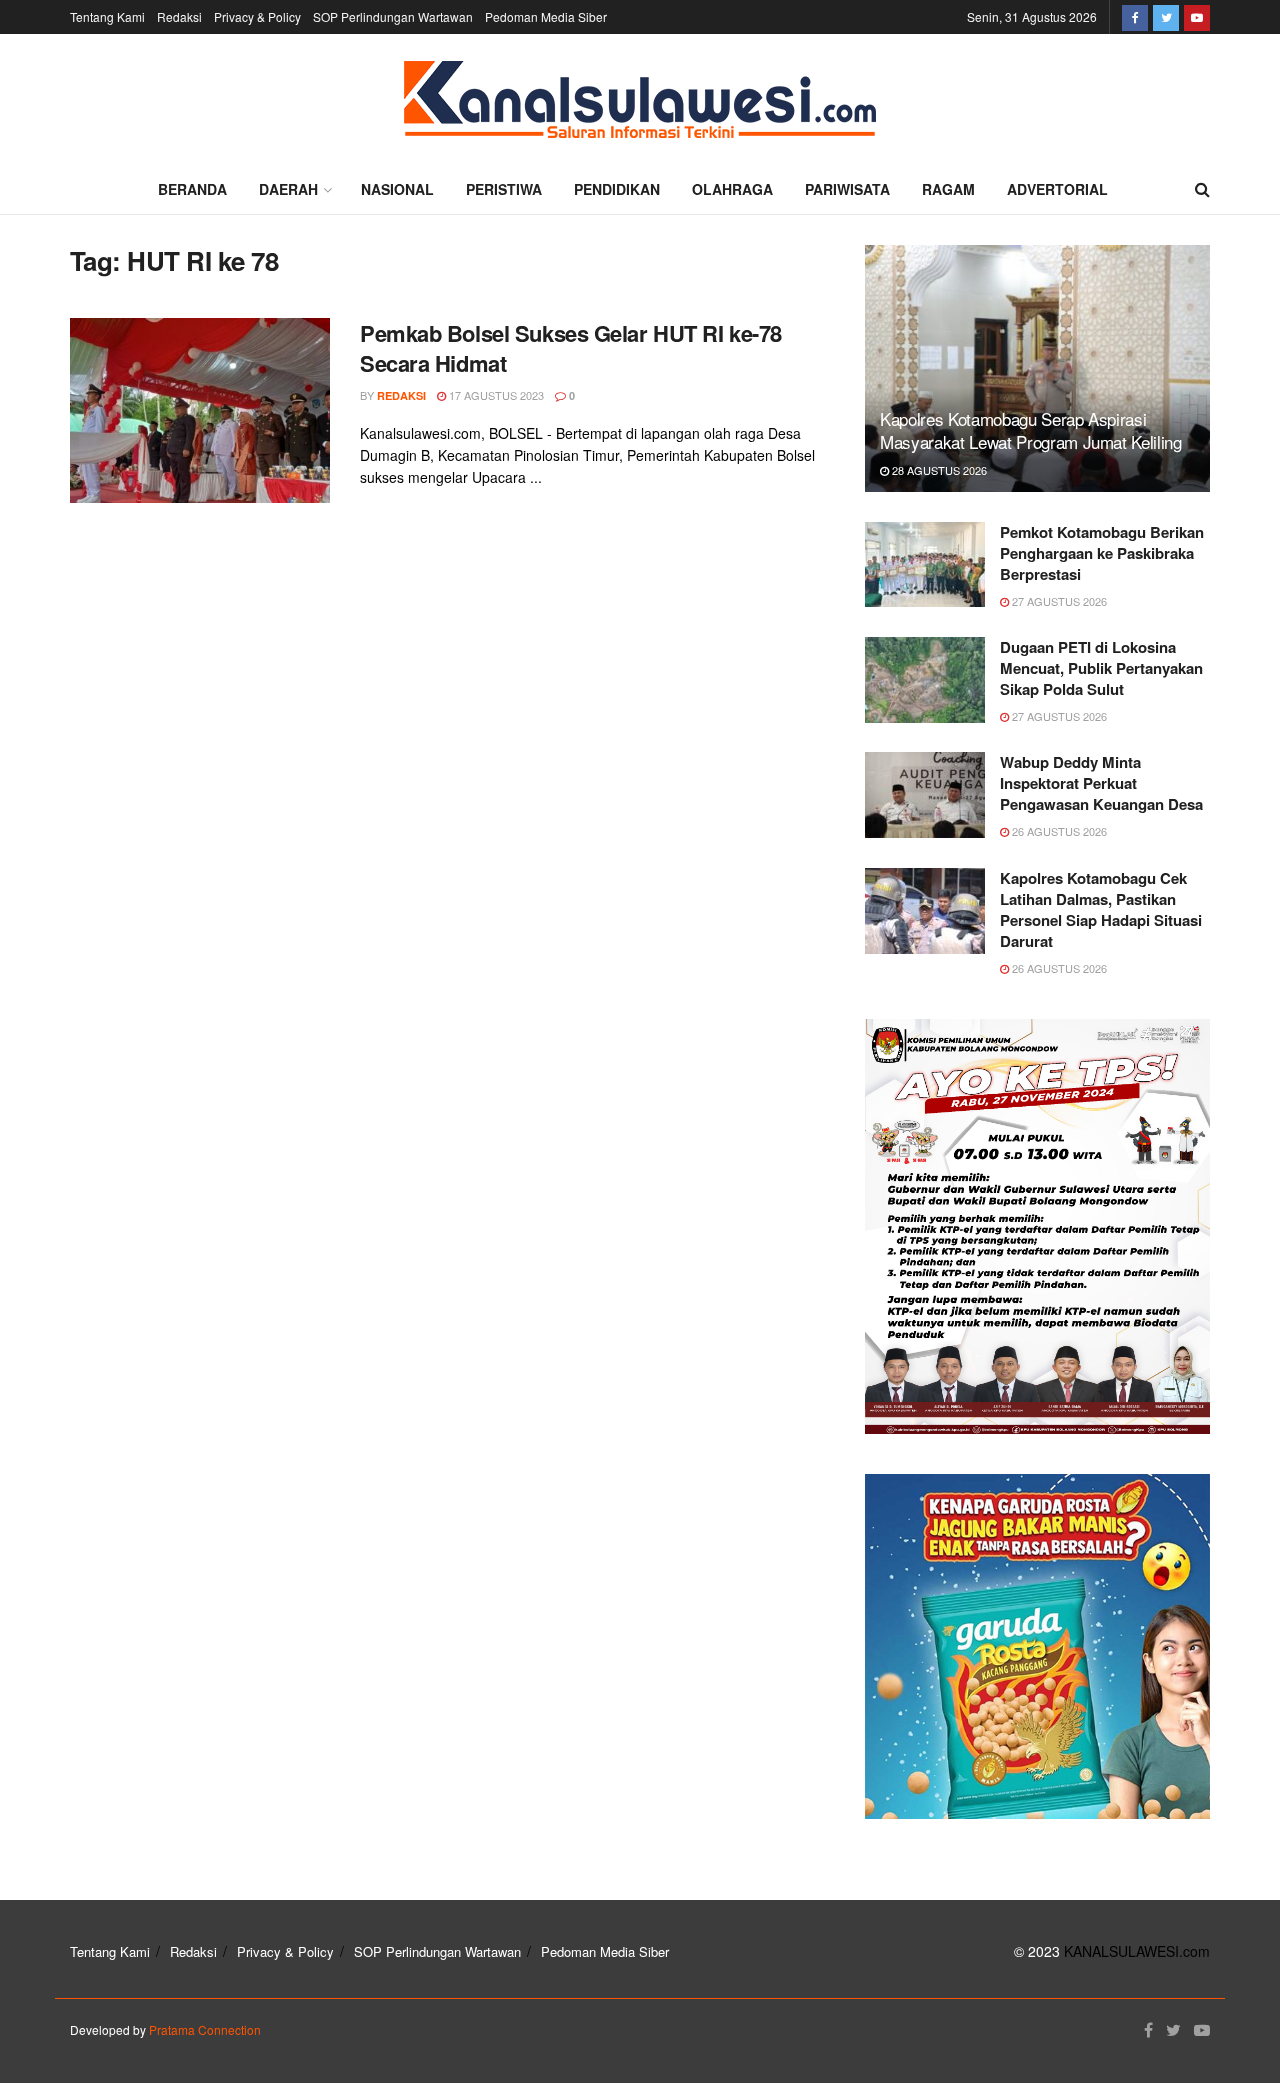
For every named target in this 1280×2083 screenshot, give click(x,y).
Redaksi (179, 16)
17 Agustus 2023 (495, 395)
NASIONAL (397, 189)
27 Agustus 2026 (1058, 601)
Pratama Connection (205, 2029)
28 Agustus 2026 (938, 470)
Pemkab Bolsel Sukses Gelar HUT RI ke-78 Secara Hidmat (571, 348)
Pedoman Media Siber (546, 16)
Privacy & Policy (257, 16)
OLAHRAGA (732, 189)
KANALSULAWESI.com (1137, 1951)
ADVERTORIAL (1057, 189)
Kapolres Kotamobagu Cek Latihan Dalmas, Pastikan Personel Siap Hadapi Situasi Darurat (1101, 909)
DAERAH (288, 189)
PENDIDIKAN (617, 189)
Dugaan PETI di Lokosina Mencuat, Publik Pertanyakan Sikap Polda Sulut (1101, 668)
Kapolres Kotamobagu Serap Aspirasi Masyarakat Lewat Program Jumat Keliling (1031, 430)
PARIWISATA (847, 189)
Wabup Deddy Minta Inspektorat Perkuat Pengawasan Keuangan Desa (1101, 783)
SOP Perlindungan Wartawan (393, 16)
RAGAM (948, 189)
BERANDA (192, 189)
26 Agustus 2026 (1058, 831)
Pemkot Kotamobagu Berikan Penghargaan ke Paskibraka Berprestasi (1102, 553)
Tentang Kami (107, 16)
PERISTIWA (504, 189)
